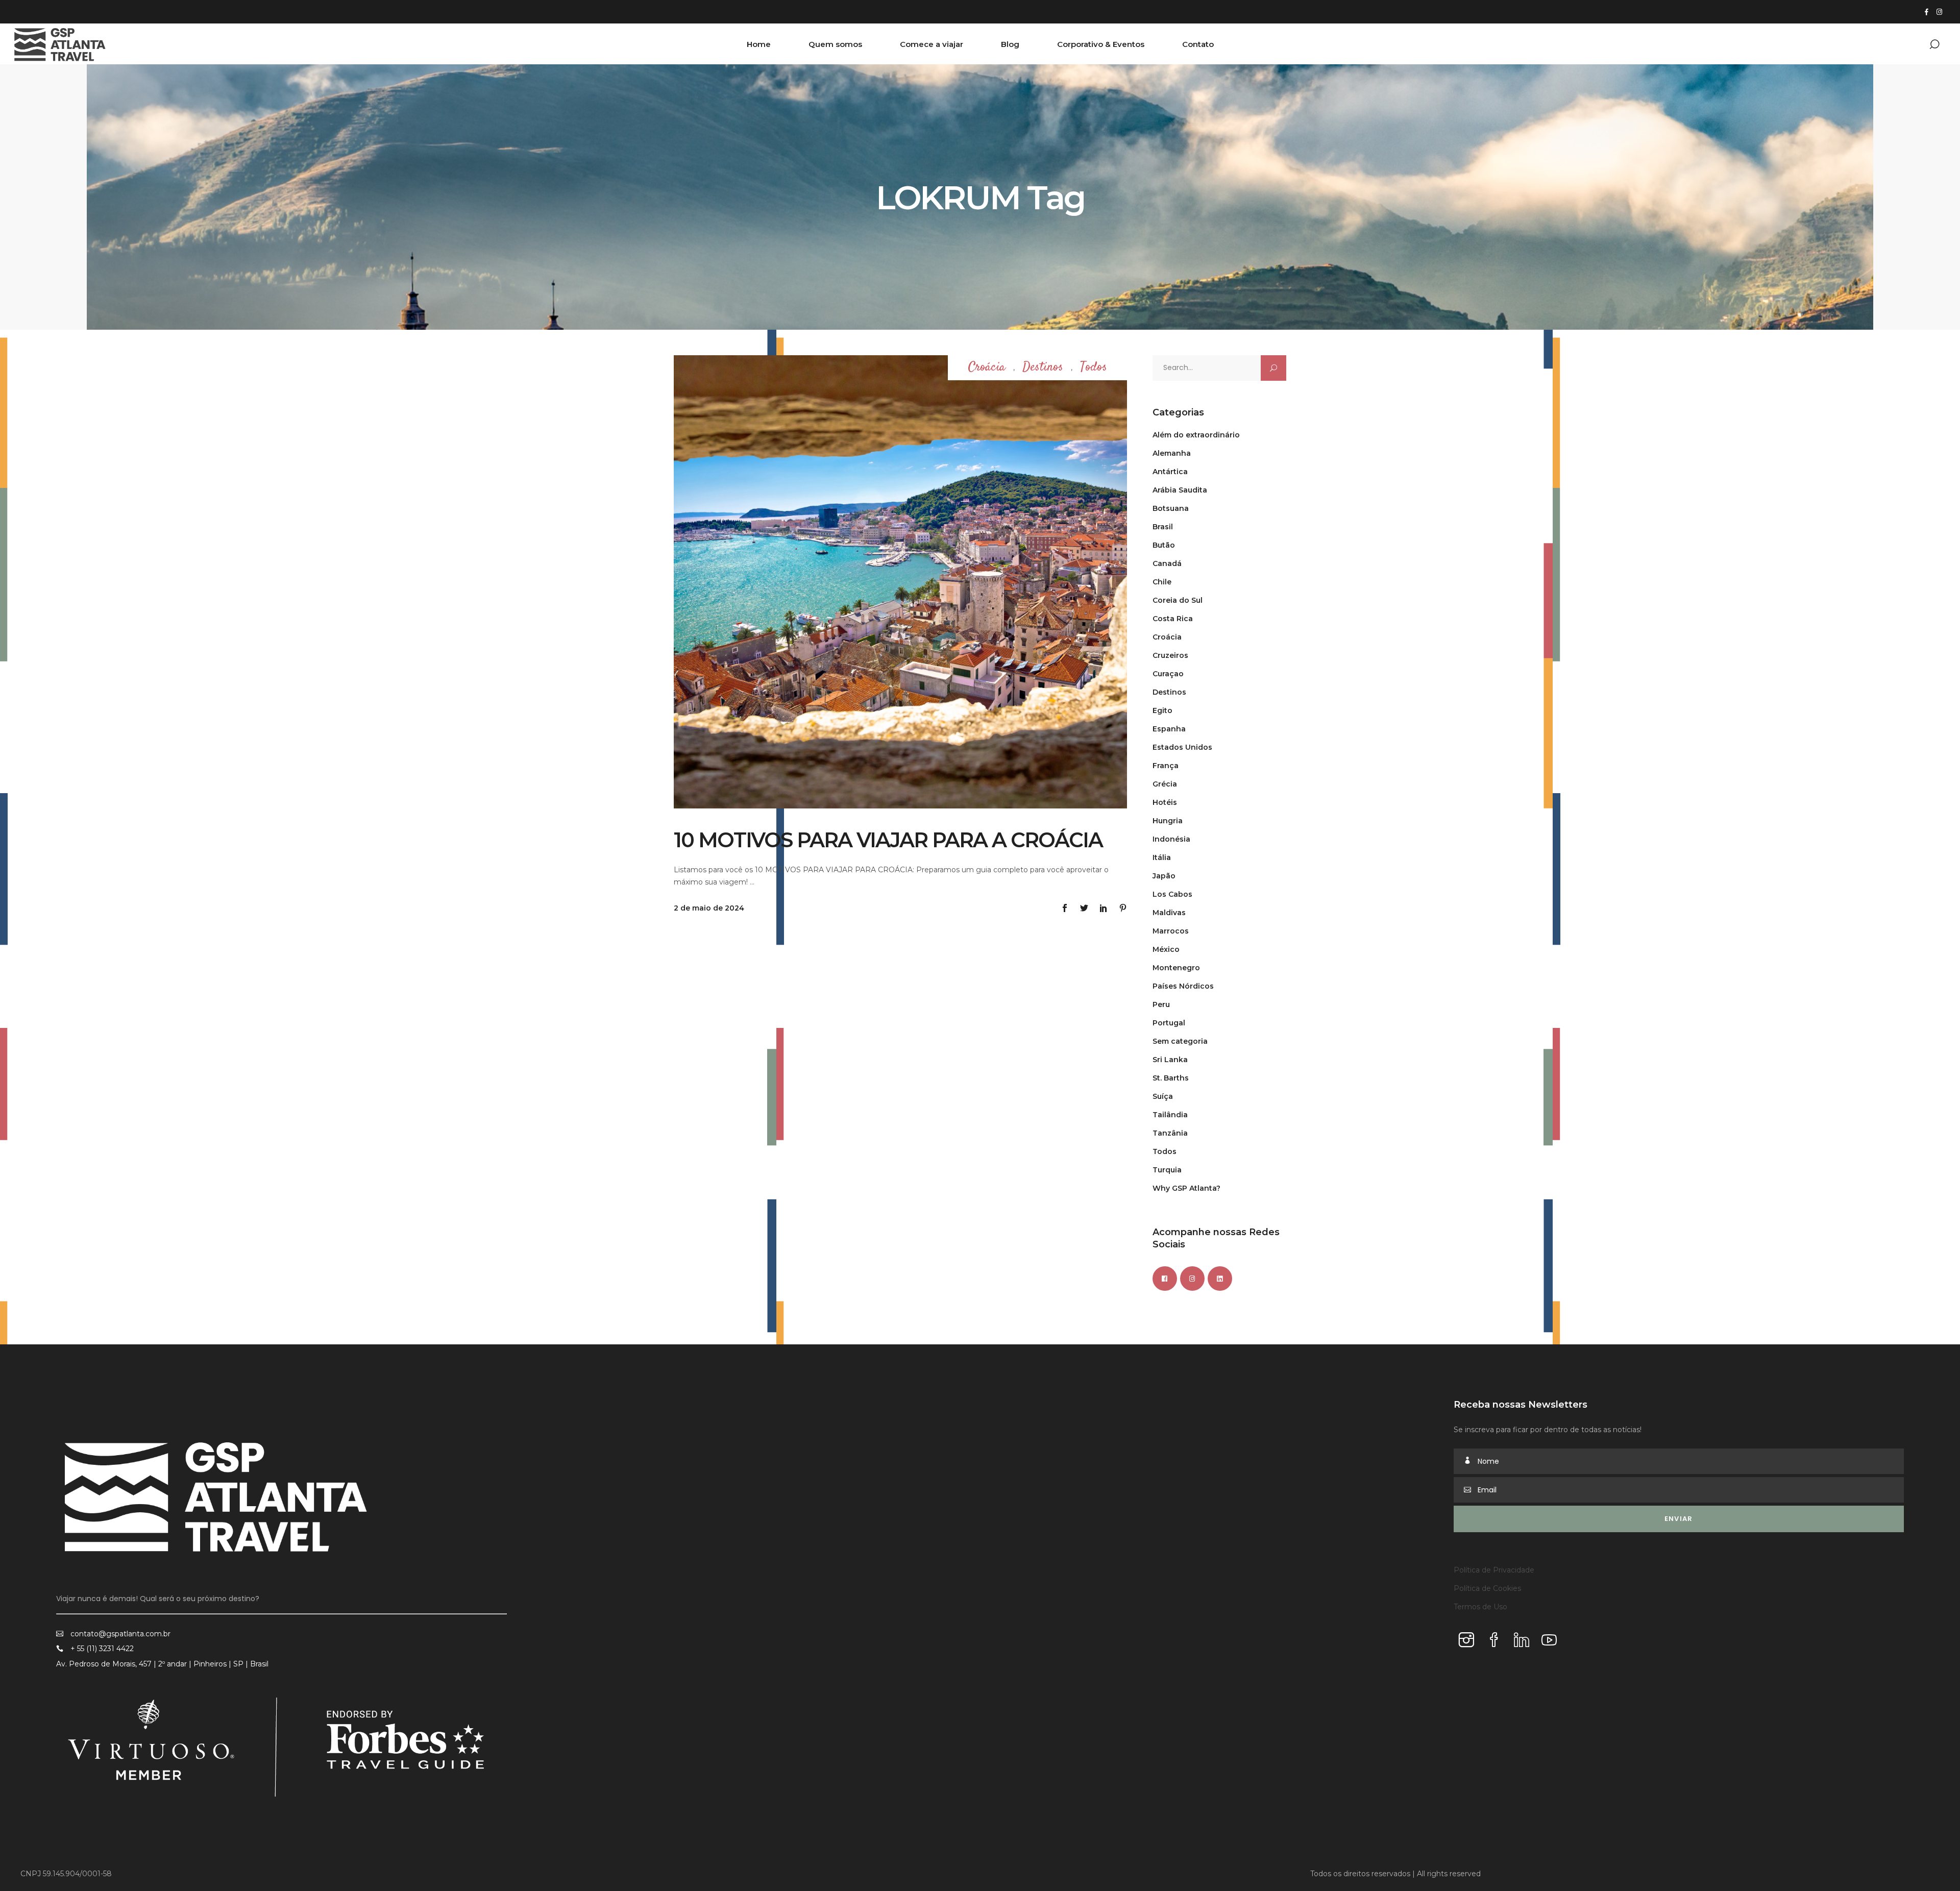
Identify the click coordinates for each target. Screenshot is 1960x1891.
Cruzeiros (1170, 655)
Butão (1164, 545)
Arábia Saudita (1180, 490)
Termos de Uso (1480, 1607)
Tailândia (1170, 1115)
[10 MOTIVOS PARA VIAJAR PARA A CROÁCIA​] (900, 582)
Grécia (1165, 784)
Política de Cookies (1487, 1588)
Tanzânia (1170, 1133)
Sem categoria (1180, 1041)
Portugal (1169, 1023)
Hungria (1168, 821)
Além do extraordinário (1196, 435)
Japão (1164, 876)
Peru (1161, 1004)
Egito (1162, 710)
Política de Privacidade (1494, 1570)
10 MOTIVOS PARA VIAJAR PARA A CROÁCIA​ (888, 840)
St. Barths (1171, 1078)
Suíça (1163, 1096)
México (1166, 949)
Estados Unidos (1182, 747)
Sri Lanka (1170, 1060)
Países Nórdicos (1183, 986)
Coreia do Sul (1178, 600)
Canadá (1167, 563)
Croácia (987, 368)
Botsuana (1171, 508)
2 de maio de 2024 (709, 908)
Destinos (1043, 368)
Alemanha (1172, 453)
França (1166, 766)
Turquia (1167, 1170)
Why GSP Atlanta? (1186, 1188)
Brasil (1163, 527)
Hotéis (1165, 802)
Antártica (1170, 472)
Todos (1094, 368)
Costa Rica (1173, 619)
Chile (1162, 582)
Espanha (1169, 729)
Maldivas (1169, 913)
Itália (1162, 857)
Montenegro (1176, 968)
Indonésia (1171, 839)
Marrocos (1171, 931)
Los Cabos (1172, 894)
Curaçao (1168, 674)
